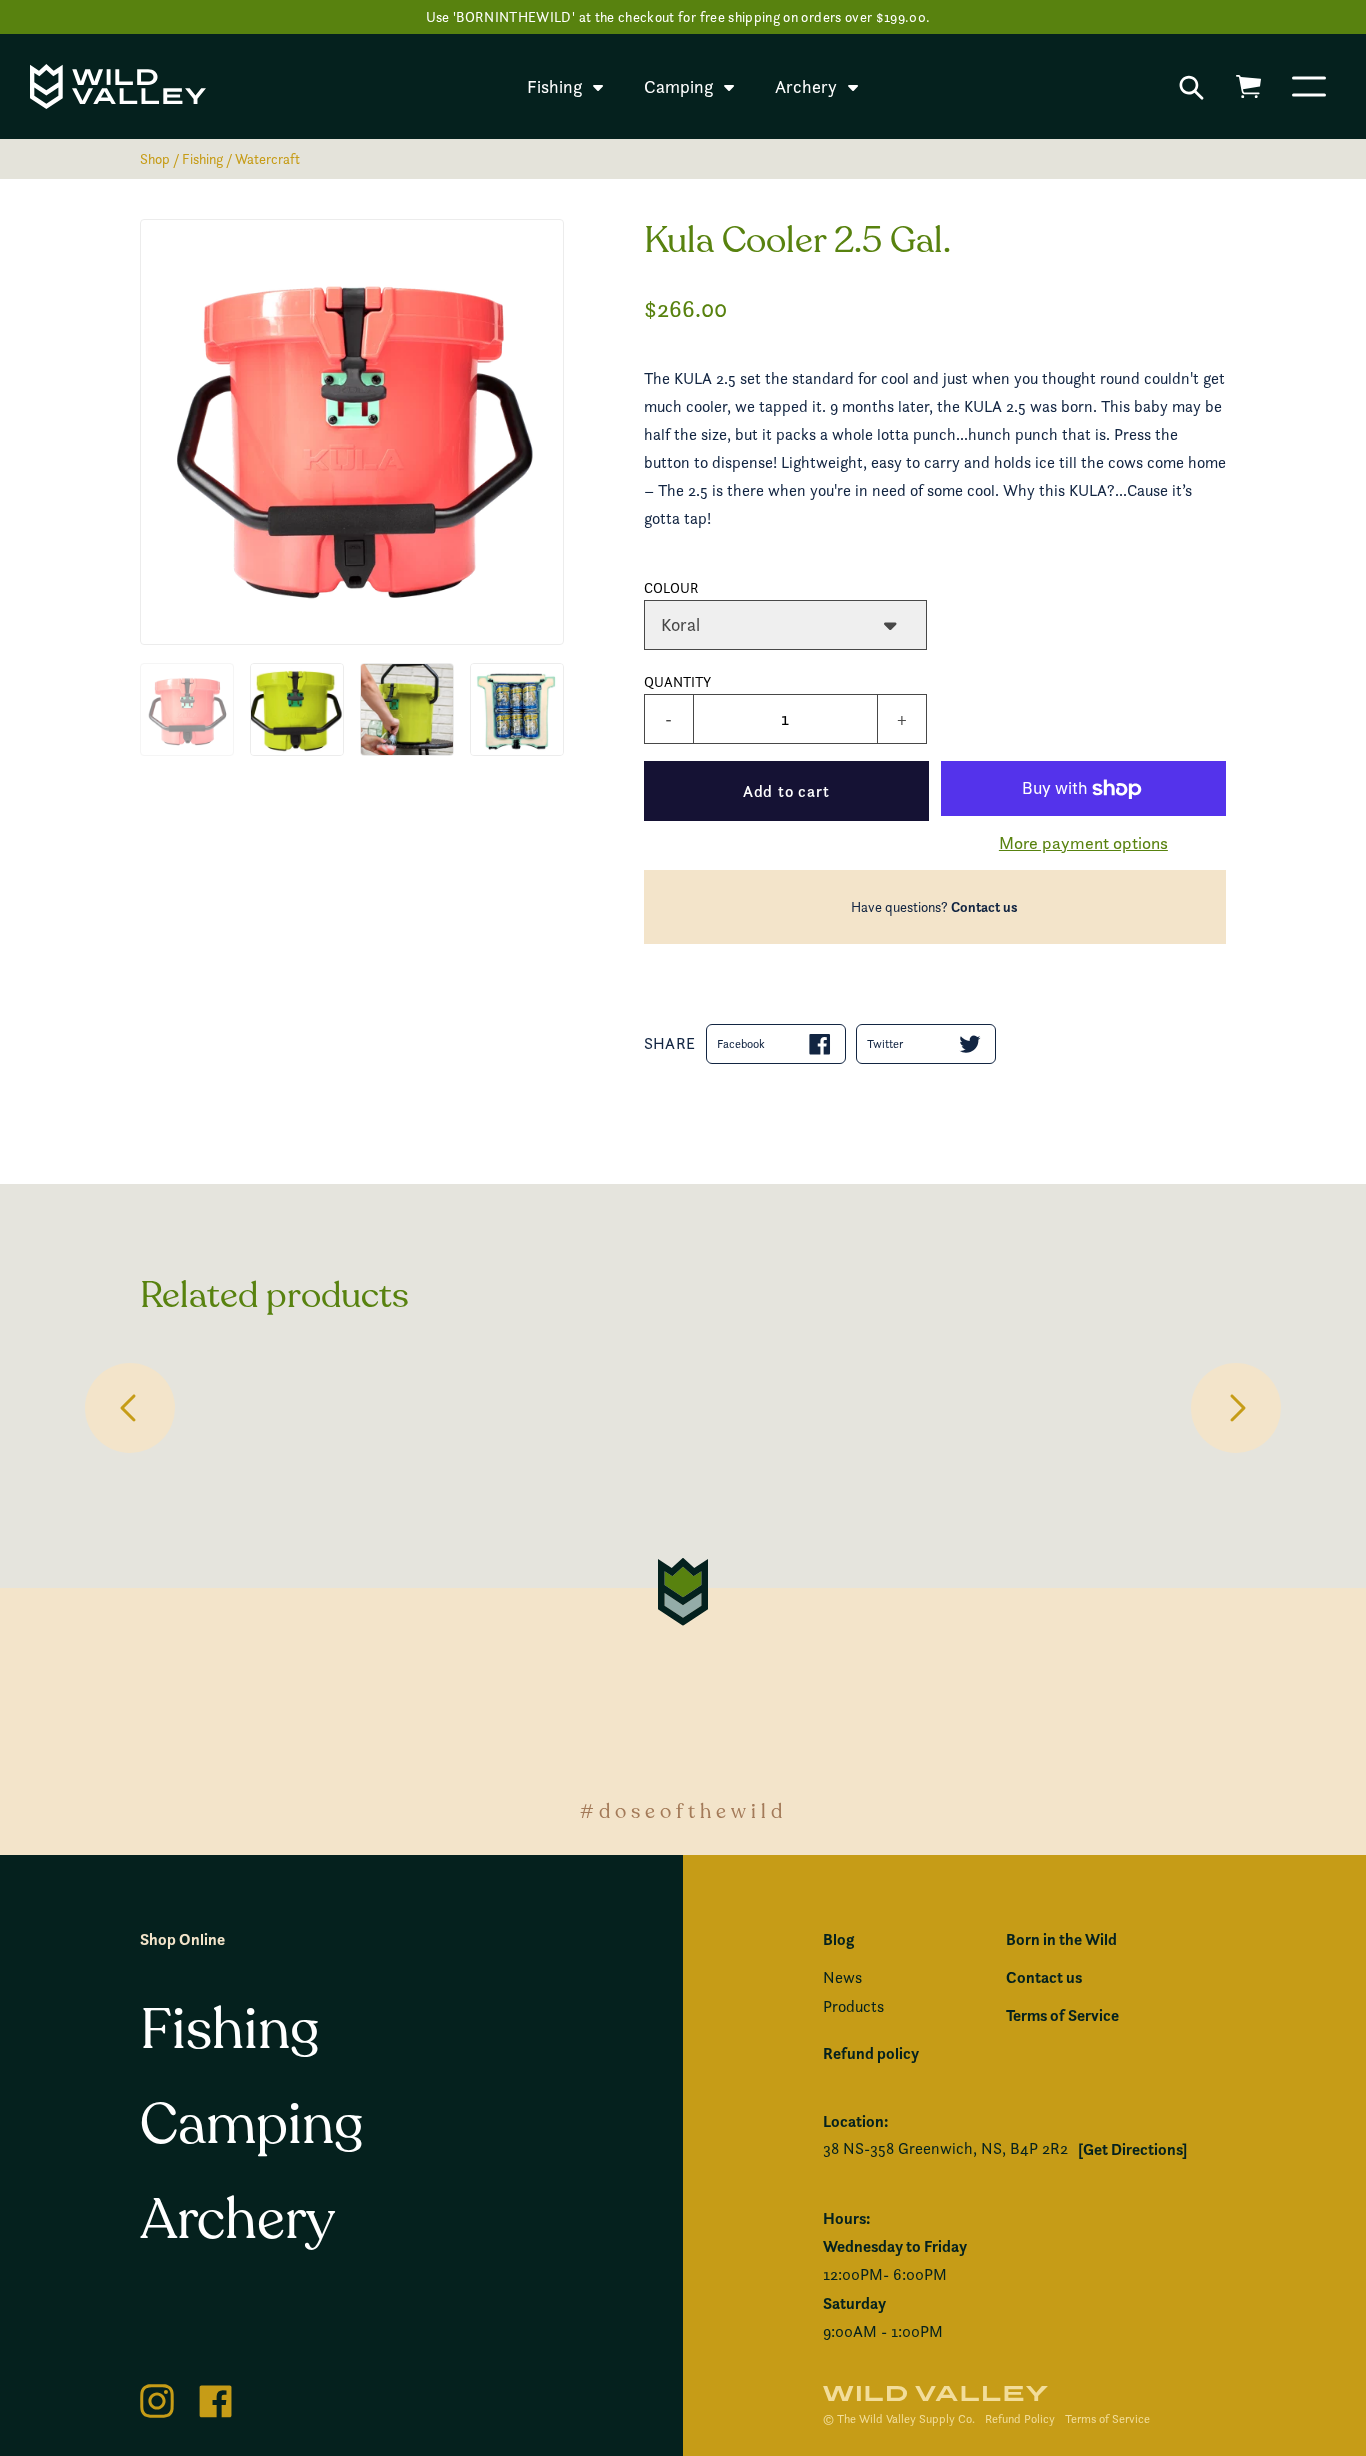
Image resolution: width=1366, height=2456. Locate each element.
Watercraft (267, 158)
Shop (155, 158)
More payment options (1083, 842)
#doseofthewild (683, 1811)
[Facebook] (216, 2397)
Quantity (677, 681)
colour (671, 587)
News (842, 1977)
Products (853, 2006)
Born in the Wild (1061, 1939)
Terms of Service (1062, 2015)
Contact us (984, 907)
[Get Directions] (1132, 2149)
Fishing (202, 158)
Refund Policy (1020, 2418)
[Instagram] (157, 2397)
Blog (838, 1939)
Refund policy (871, 2053)
